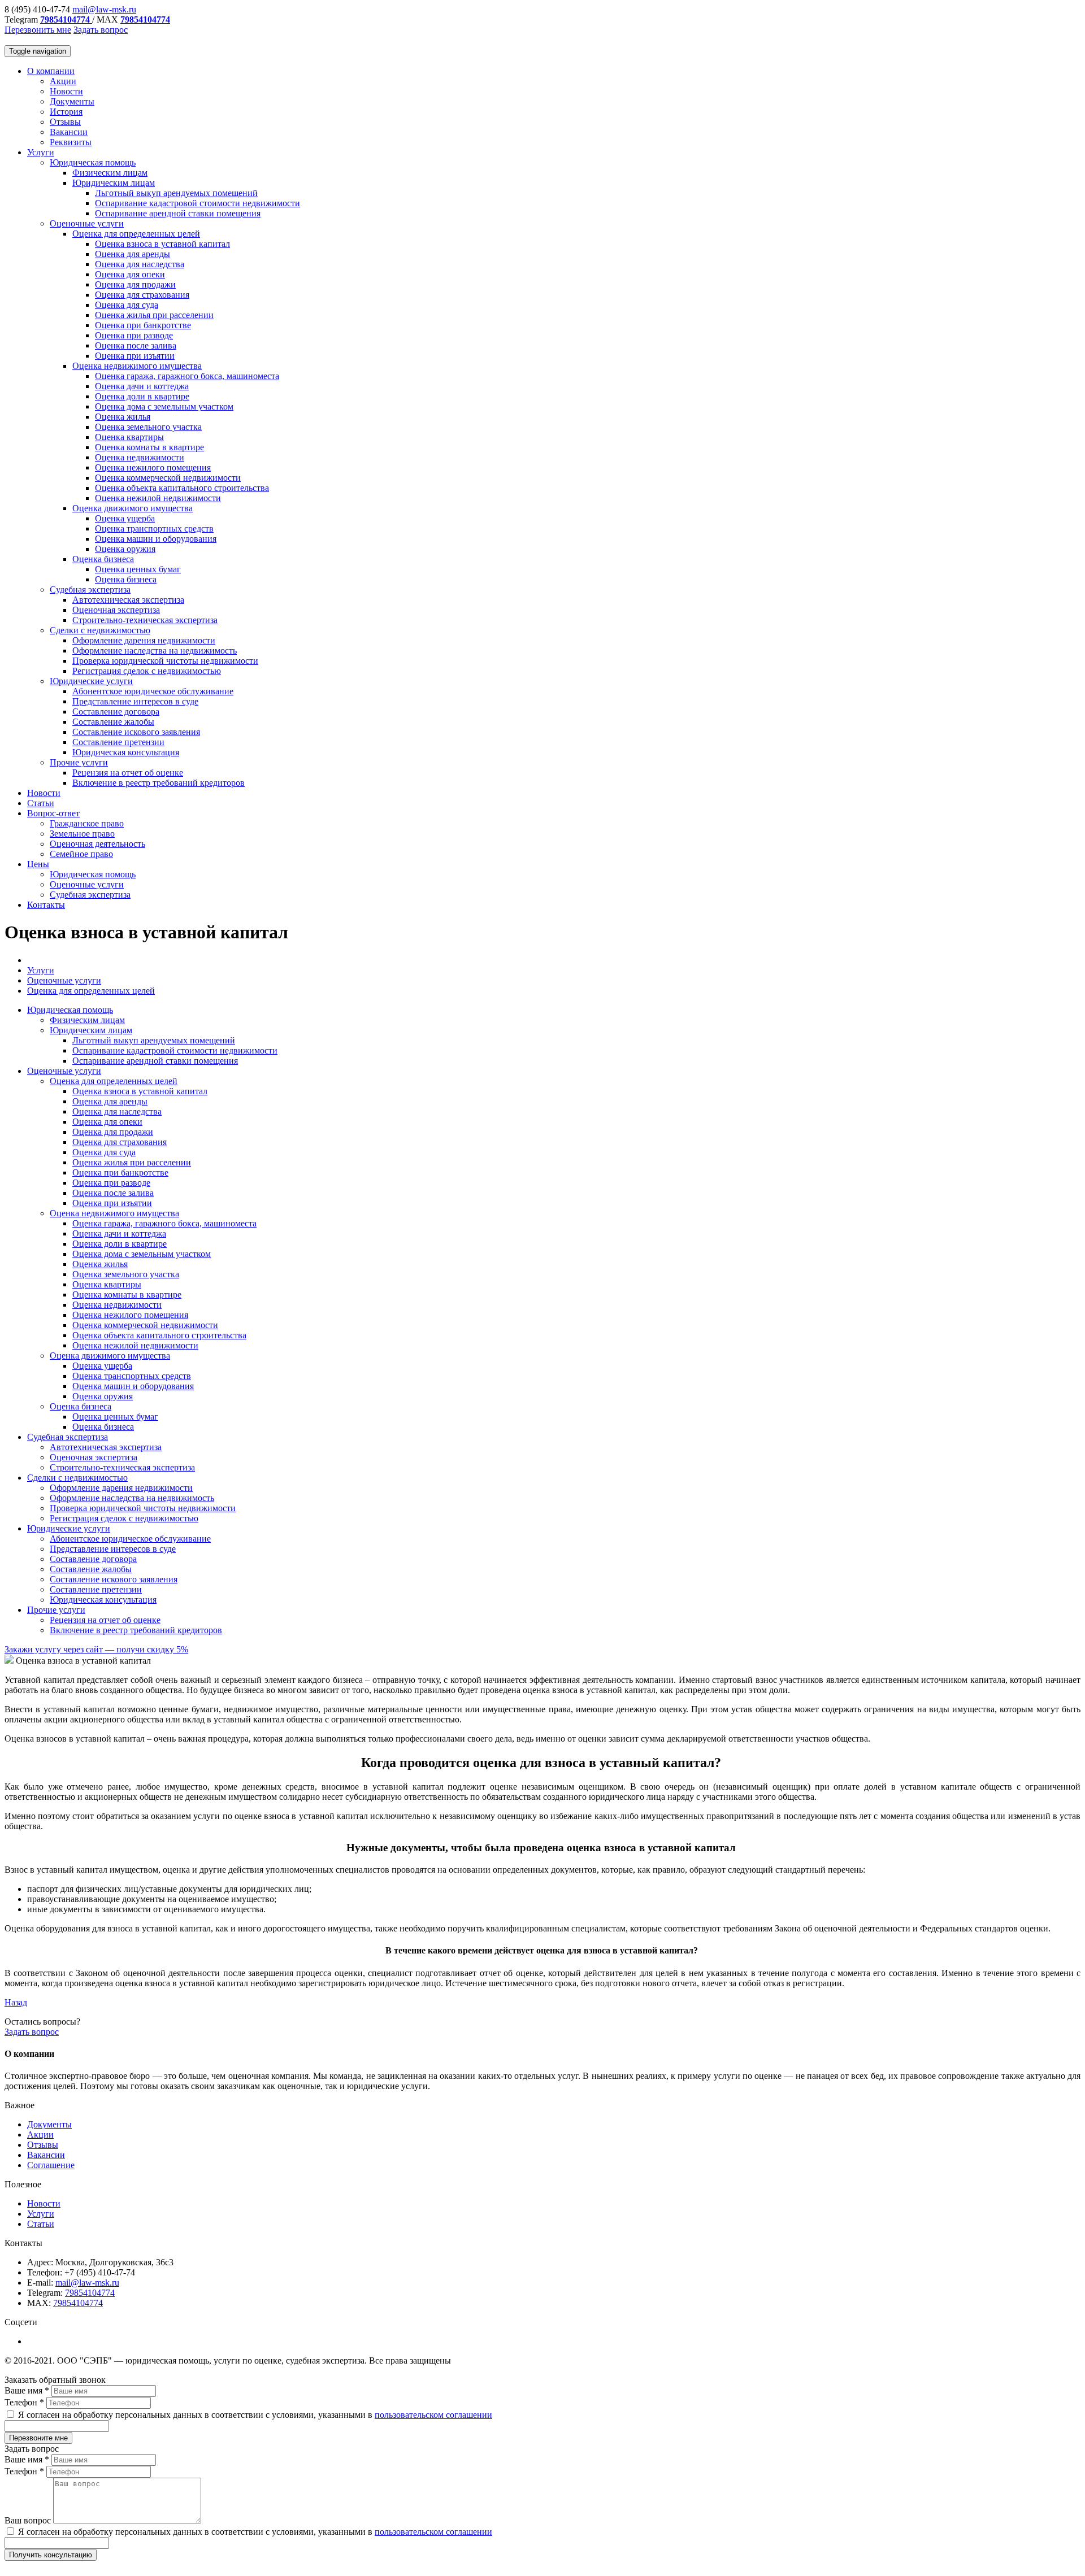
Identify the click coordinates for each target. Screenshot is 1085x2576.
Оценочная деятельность (97, 844)
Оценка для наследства (140, 264)
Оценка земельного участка (148, 427)
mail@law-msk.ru (104, 9)
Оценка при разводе (134, 335)
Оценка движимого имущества (133, 508)
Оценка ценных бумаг (138, 569)
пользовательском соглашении (433, 2415)
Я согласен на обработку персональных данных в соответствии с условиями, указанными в (254, 2415)
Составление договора (116, 712)
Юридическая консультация (126, 752)
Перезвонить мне (38, 30)
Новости (66, 91)
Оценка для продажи (135, 284)
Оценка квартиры (129, 437)
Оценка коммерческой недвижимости (168, 478)
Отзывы (65, 122)
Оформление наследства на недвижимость (155, 650)
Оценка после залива (136, 345)
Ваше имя (27, 2390)
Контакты (46, 905)
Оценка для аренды (133, 254)
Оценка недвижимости (140, 457)
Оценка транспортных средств (154, 528)
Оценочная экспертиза (116, 610)
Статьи (41, 803)
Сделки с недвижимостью (100, 630)
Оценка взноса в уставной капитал (162, 244)
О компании (51, 71)
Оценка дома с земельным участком (164, 406)
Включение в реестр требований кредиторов (159, 783)
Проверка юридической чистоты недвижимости (165, 661)
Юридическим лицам (114, 183)
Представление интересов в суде (135, 701)
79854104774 (90, 2293)
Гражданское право (87, 823)
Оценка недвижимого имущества (137, 366)
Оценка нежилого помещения (153, 467)
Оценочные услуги (87, 223)
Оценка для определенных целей (136, 234)
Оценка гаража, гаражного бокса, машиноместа (187, 376)
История (66, 112)
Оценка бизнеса (103, 559)
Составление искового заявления (136, 732)
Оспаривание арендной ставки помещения (178, 213)
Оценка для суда (127, 305)
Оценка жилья (123, 417)
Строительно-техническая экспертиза (145, 620)
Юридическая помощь (93, 162)
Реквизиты (71, 142)
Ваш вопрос (29, 2520)
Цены (38, 864)
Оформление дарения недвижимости (144, 640)
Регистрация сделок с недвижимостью (147, 671)
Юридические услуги (91, 681)
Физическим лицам (110, 173)
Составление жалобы (113, 722)
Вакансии (69, 132)
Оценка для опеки (130, 274)
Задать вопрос (101, 30)
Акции (63, 81)
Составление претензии (118, 742)
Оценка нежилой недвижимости (158, 498)
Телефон (24, 2402)
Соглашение (51, 2165)
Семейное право (81, 854)
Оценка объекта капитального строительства (182, 488)
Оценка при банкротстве (143, 325)
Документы (72, 101)
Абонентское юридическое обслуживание (153, 691)
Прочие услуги (79, 762)
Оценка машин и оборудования (156, 539)
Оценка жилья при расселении (154, 315)
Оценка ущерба (125, 518)
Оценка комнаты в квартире (149, 447)
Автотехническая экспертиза (128, 600)
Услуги (41, 152)
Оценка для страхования (142, 295)
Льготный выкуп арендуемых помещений (176, 193)
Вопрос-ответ (53, 813)
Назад (16, 2002)
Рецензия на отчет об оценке (128, 773)
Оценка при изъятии (135, 356)
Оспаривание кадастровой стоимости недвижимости (198, 203)
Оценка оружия (125, 549)
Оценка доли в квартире (142, 396)
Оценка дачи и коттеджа (142, 386)
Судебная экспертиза (90, 589)
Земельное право (82, 834)
